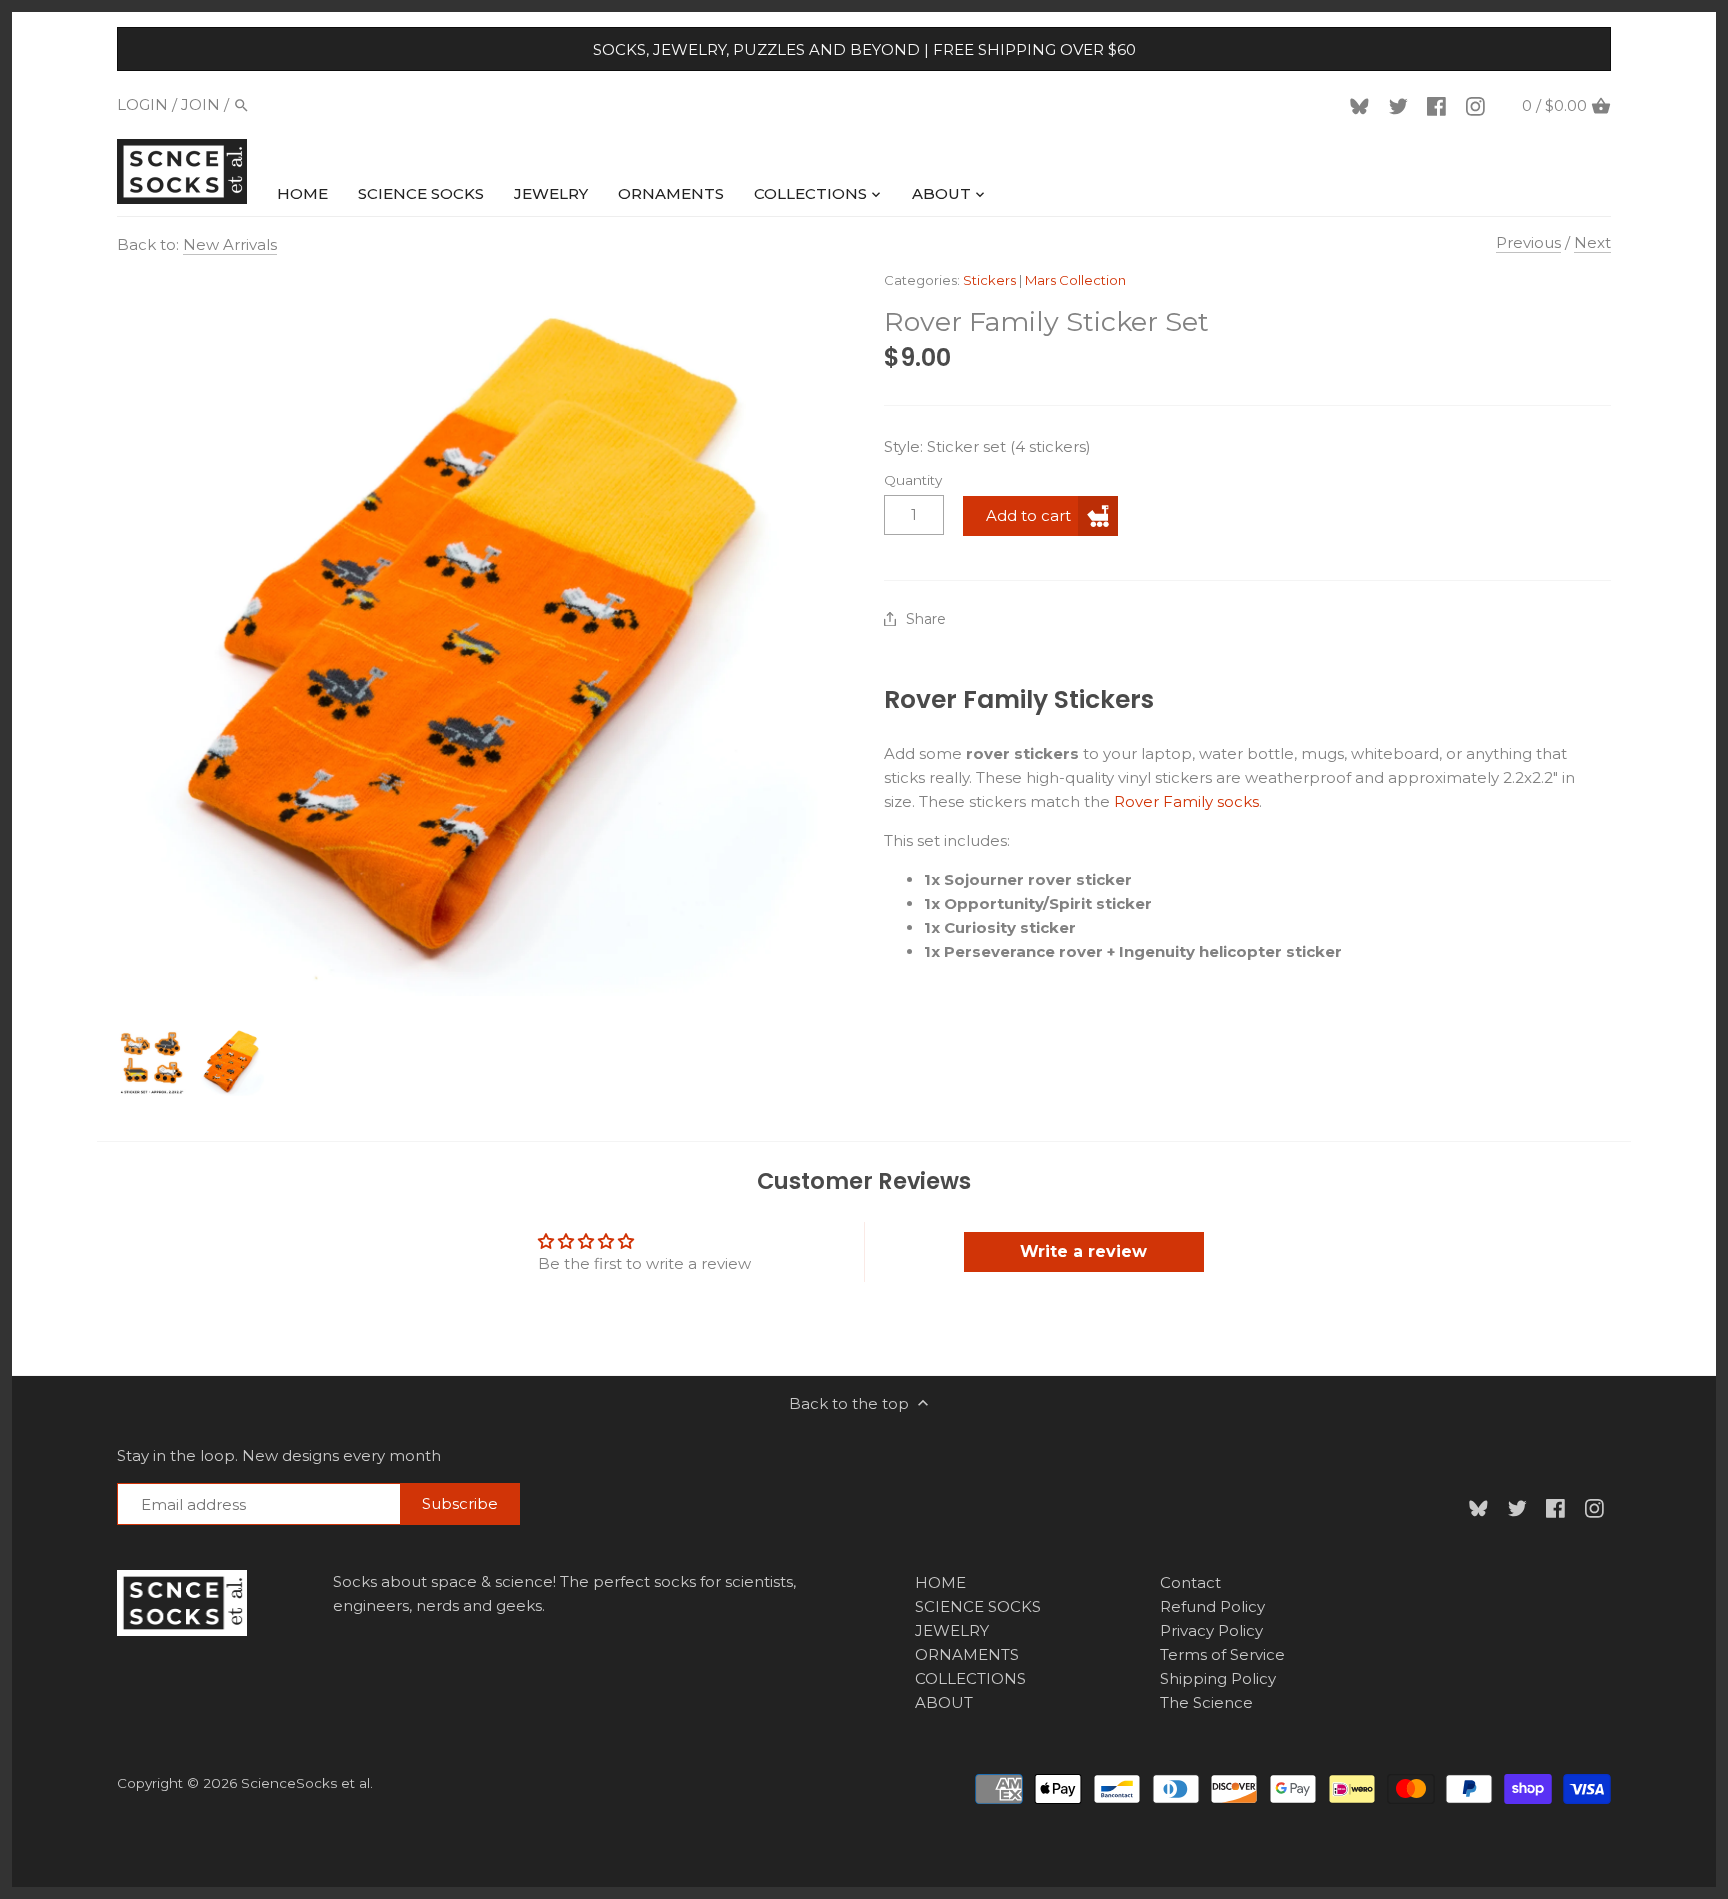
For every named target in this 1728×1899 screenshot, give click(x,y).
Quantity (913, 480)
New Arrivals (230, 244)
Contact (1190, 1582)
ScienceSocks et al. (307, 1783)
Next (1592, 242)
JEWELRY (952, 1630)
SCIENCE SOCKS (978, 1606)
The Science (1206, 1702)
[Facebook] (1440, 105)
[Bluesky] (1363, 105)
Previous (1528, 242)
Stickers (989, 280)
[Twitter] (1402, 105)
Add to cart (1028, 515)
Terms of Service (1222, 1654)
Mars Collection (1075, 280)
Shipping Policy (1218, 1678)
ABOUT (944, 1702)
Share (926, 619)
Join (200, 104)
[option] (152, 1061)
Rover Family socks (1186, 801)
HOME (940, 1582)
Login (142, 104)
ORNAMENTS (967, 1654)
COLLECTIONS (970, 1678)
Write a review (1083, 1251)
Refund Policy (1212, 1606)
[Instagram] (1479, 105)
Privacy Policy (1211, 1630)
